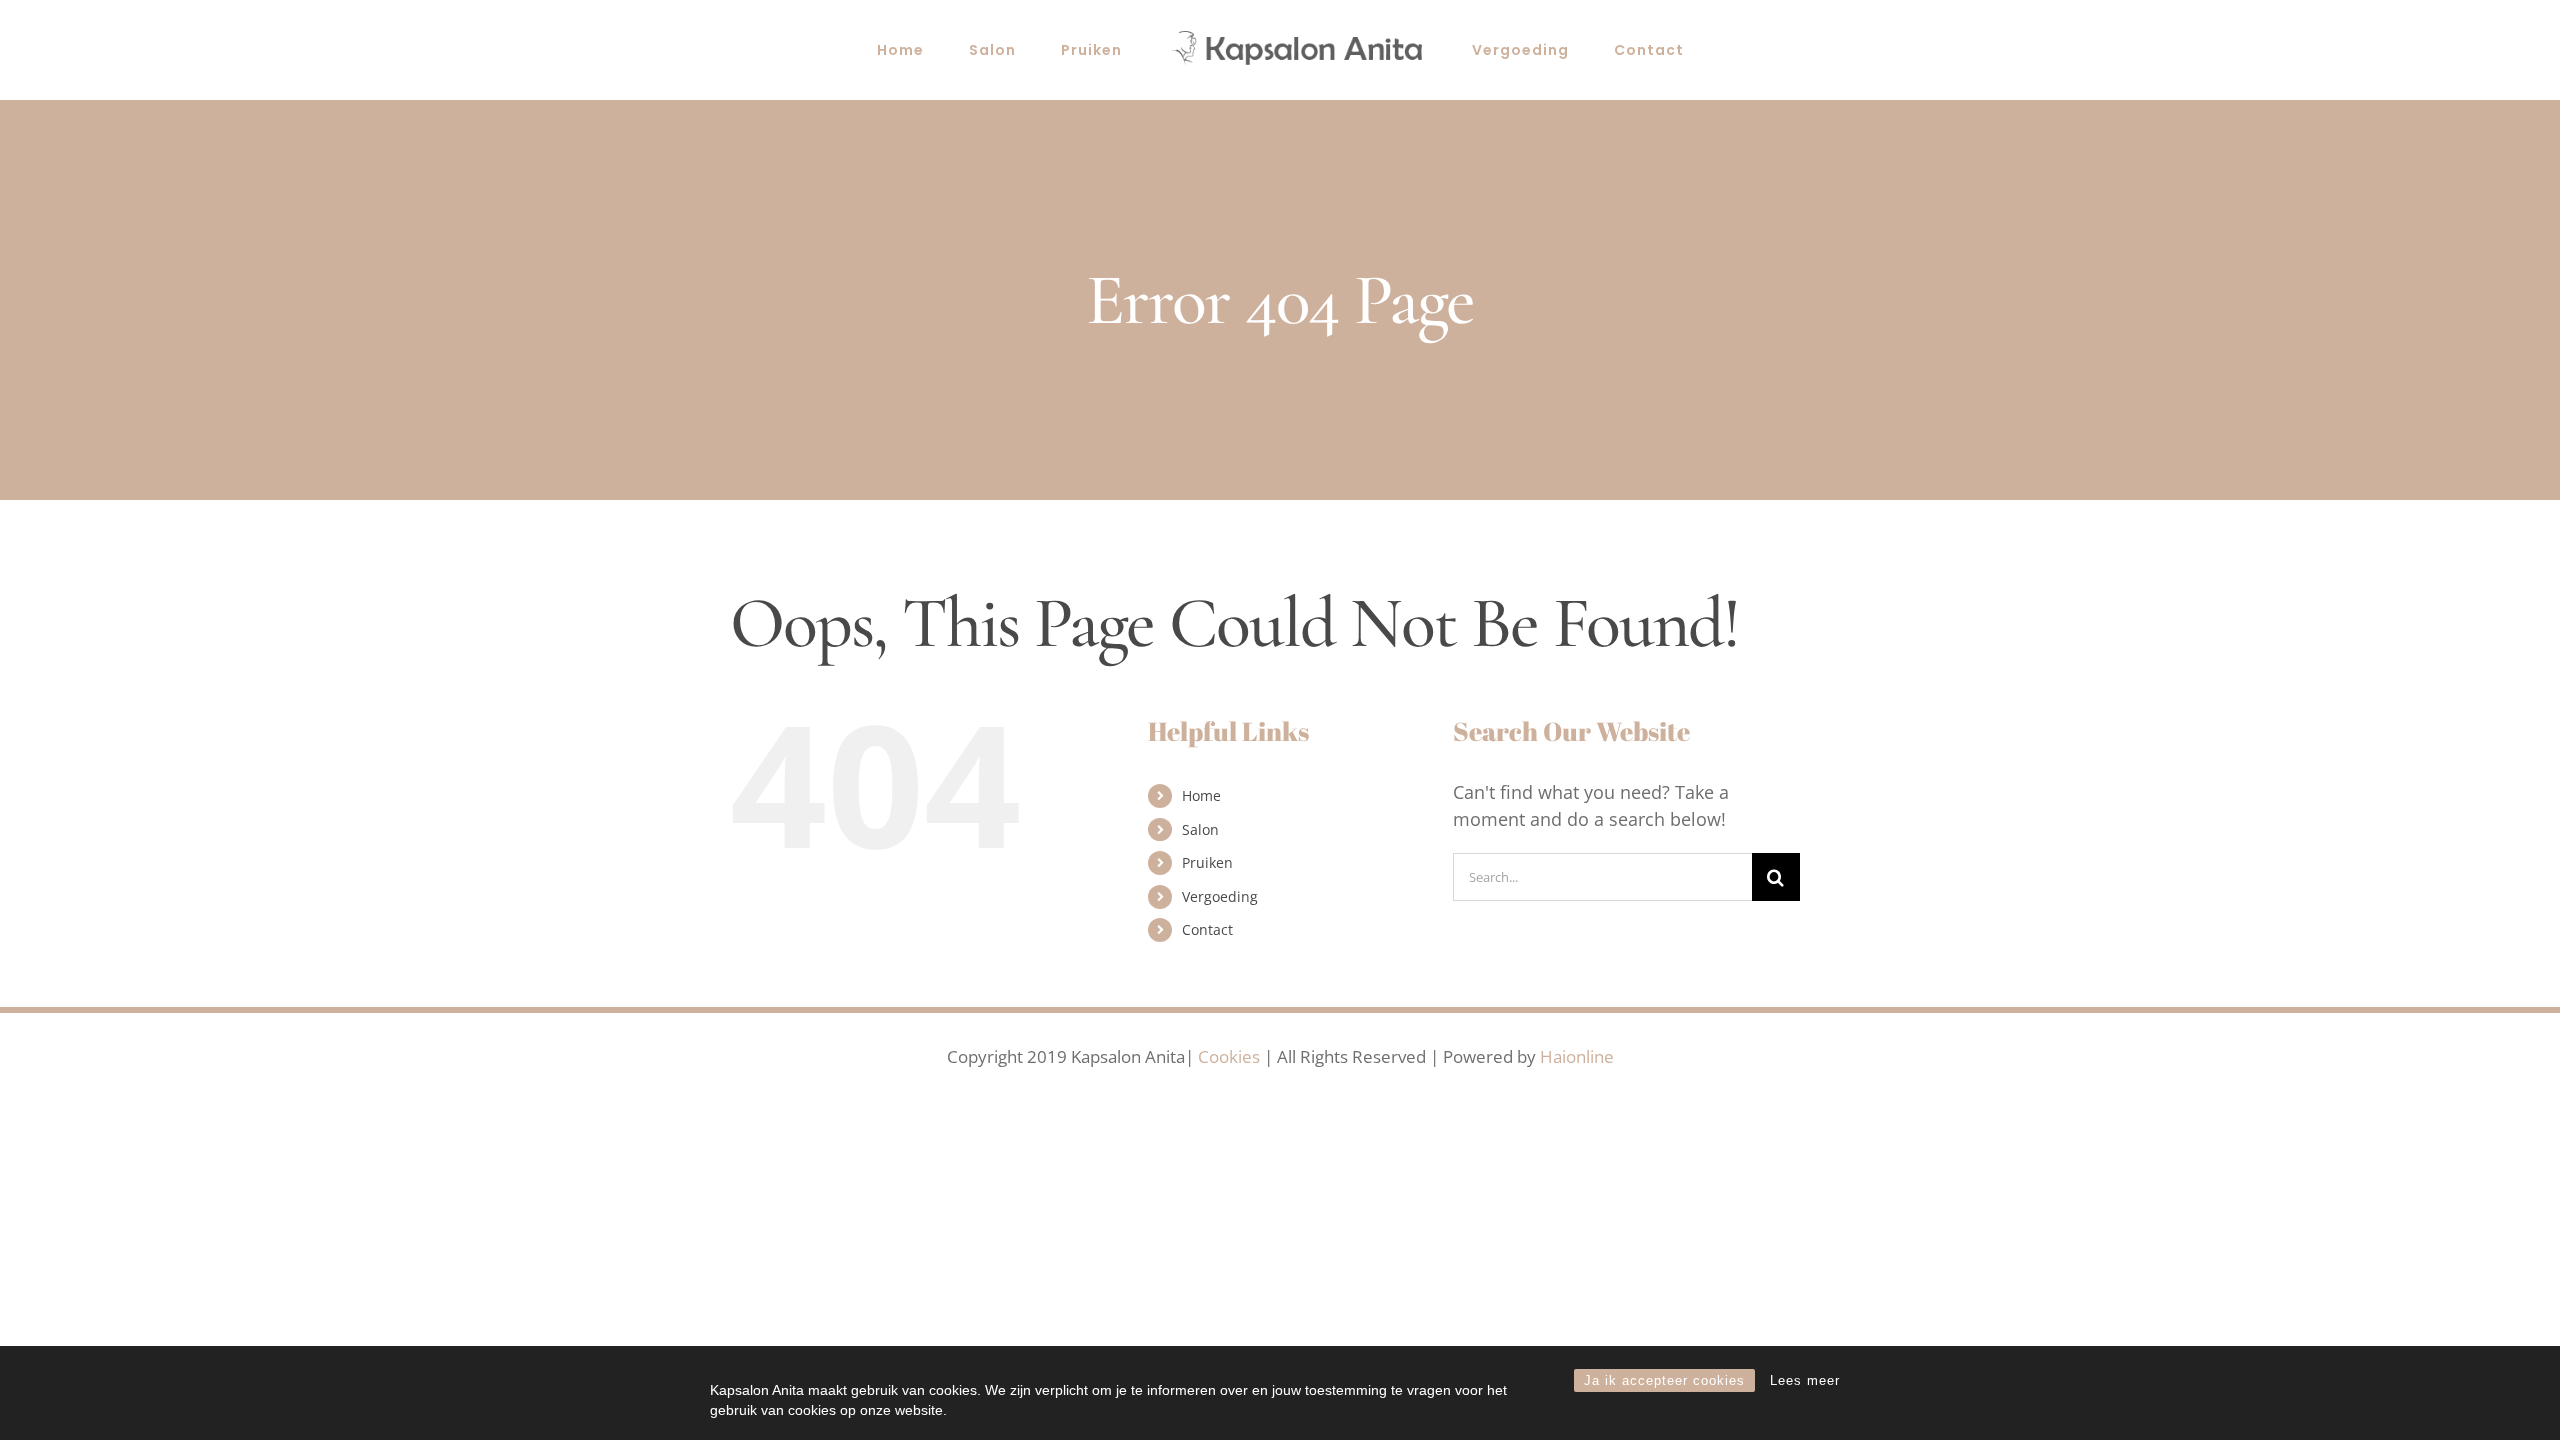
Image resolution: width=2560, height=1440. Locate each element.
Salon (1200, 829)
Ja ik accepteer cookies (1664, 1380)
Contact (1207, 929)
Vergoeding (1220, 896)
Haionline (1577, 1056)
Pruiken (1207, 862)
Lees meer (1805, 1380)
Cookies (1229, 1056)
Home (1201, 795)
